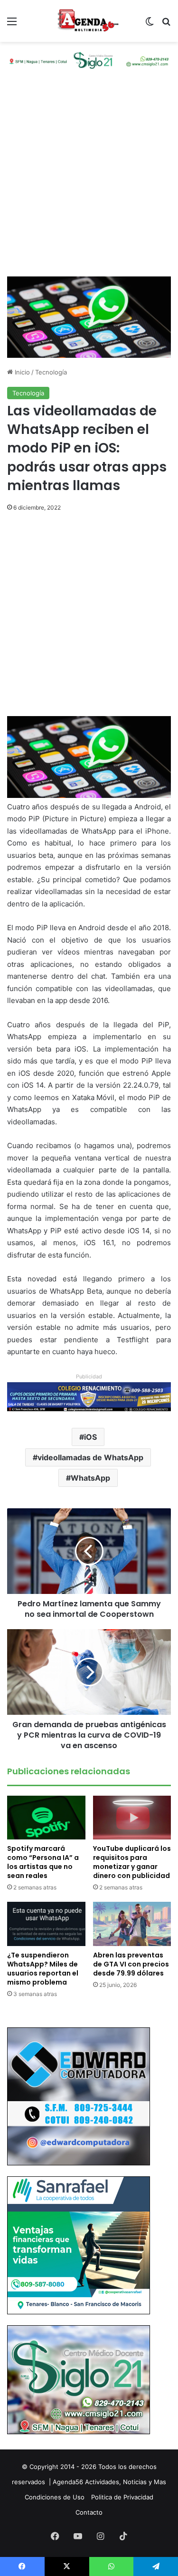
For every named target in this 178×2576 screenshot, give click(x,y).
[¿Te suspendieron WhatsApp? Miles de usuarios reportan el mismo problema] (46, 1924)
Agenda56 (68, 2482)
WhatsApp (90, 1478)
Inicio (21, 372)
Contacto (89, 2512)
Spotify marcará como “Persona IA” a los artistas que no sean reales (43, 1862)
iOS (90, 1437)
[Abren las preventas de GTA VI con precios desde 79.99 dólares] (132, 1924)
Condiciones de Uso (55, 2497)
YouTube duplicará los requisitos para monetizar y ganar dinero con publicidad (132, 1862)
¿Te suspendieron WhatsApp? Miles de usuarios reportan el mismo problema (43, 1969)
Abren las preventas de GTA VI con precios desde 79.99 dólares (131, 1964)
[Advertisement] (89, 182)
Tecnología (51, 372)
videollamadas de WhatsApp (90, 1457)
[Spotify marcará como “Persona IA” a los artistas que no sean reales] (46, 1818)
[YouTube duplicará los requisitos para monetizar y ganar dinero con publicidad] (132, 1818)
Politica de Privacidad (122, 2497)
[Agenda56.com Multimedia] (89, 21)
